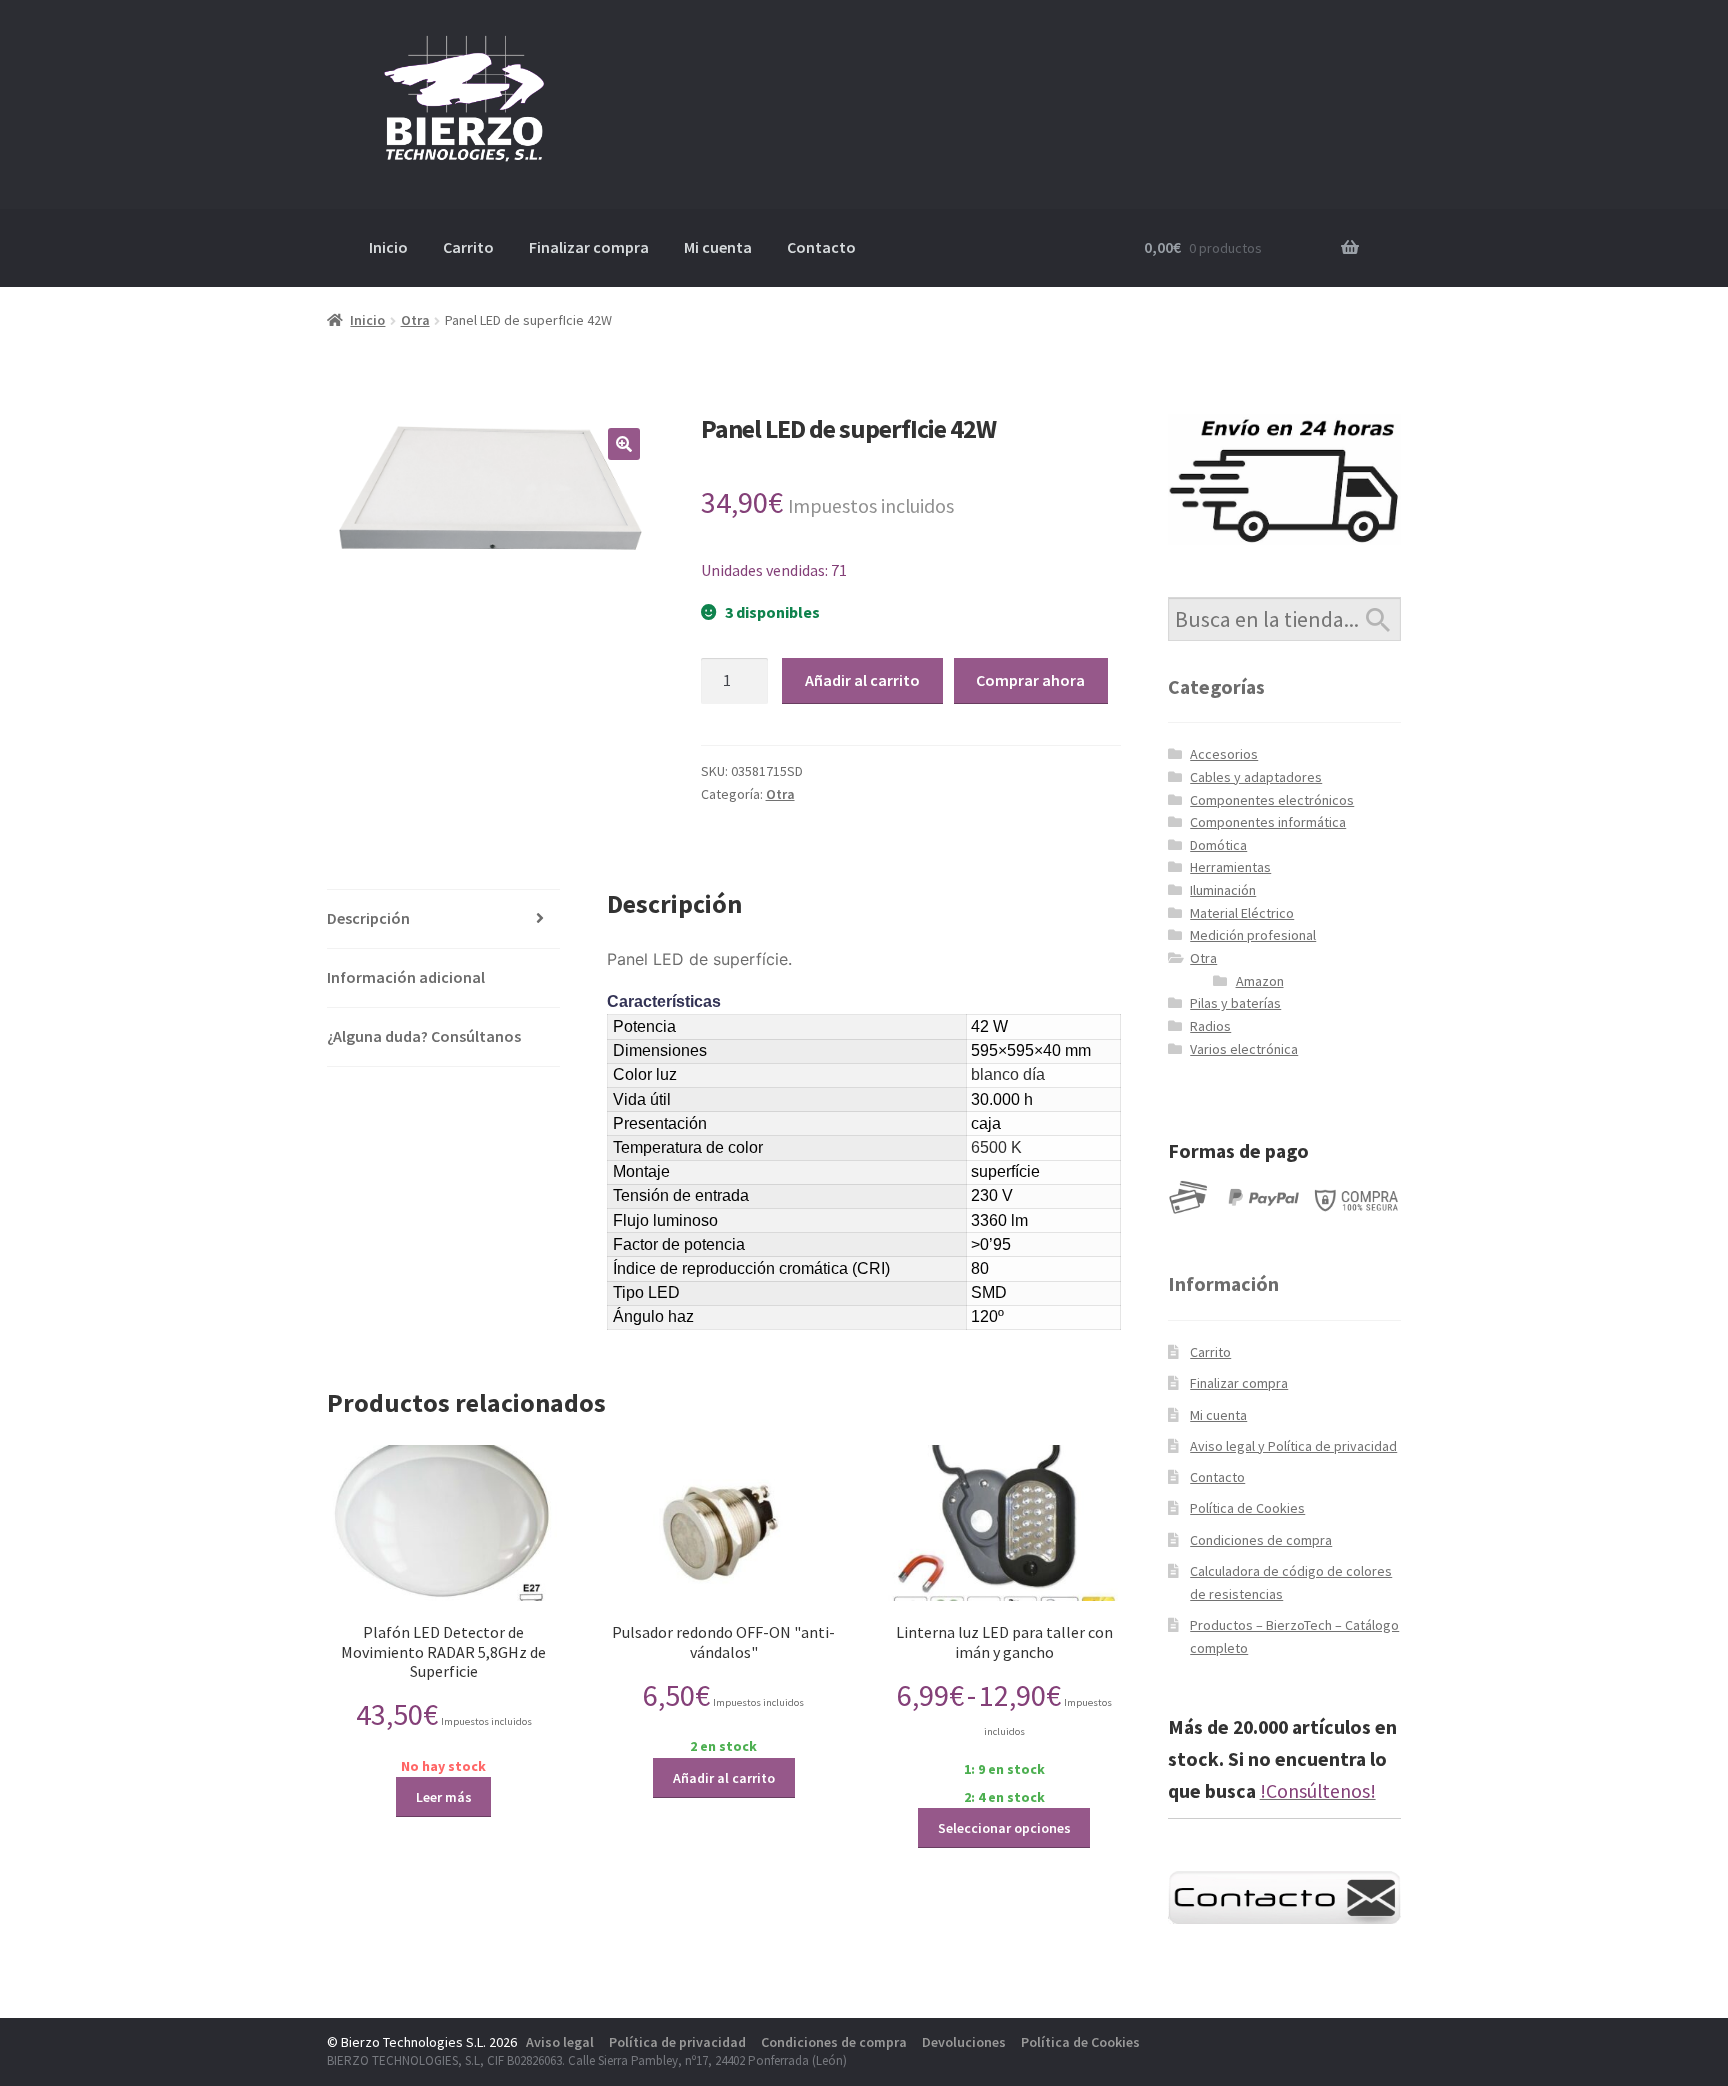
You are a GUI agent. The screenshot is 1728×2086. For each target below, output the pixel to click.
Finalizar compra (589, 247)
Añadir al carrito (862, 680)
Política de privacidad (677, 2042)
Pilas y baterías (1235, 1003)
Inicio (388, 247)
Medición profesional (1253, 935)
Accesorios (1224, 754)
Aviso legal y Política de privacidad (1293, 1446)
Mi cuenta (718, 247)
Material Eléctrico (1242, 913)
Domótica (1218, 845)
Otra (415, 320)
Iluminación (1223, 890)
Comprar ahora (1030, 680)
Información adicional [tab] (406, 977)
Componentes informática (1268, 822)
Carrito (468, 247)
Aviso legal (560, 2042)
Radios (1210, 1026)
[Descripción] (773, 1147)
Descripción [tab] (368, 918)
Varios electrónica (1244, 1049)
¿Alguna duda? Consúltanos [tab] (424, 1036)
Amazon (1260, 981)
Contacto (821, 247)
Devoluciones (964, 2042)
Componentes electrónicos (1272, 800)
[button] (624, 444)
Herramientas (1230, 867)
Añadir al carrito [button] (724, 1778)
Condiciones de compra (1261, 1540)
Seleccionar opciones (1004, 1828)
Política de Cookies (1247, 1508)
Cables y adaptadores (1256, 777)
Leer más (444, 1797)
